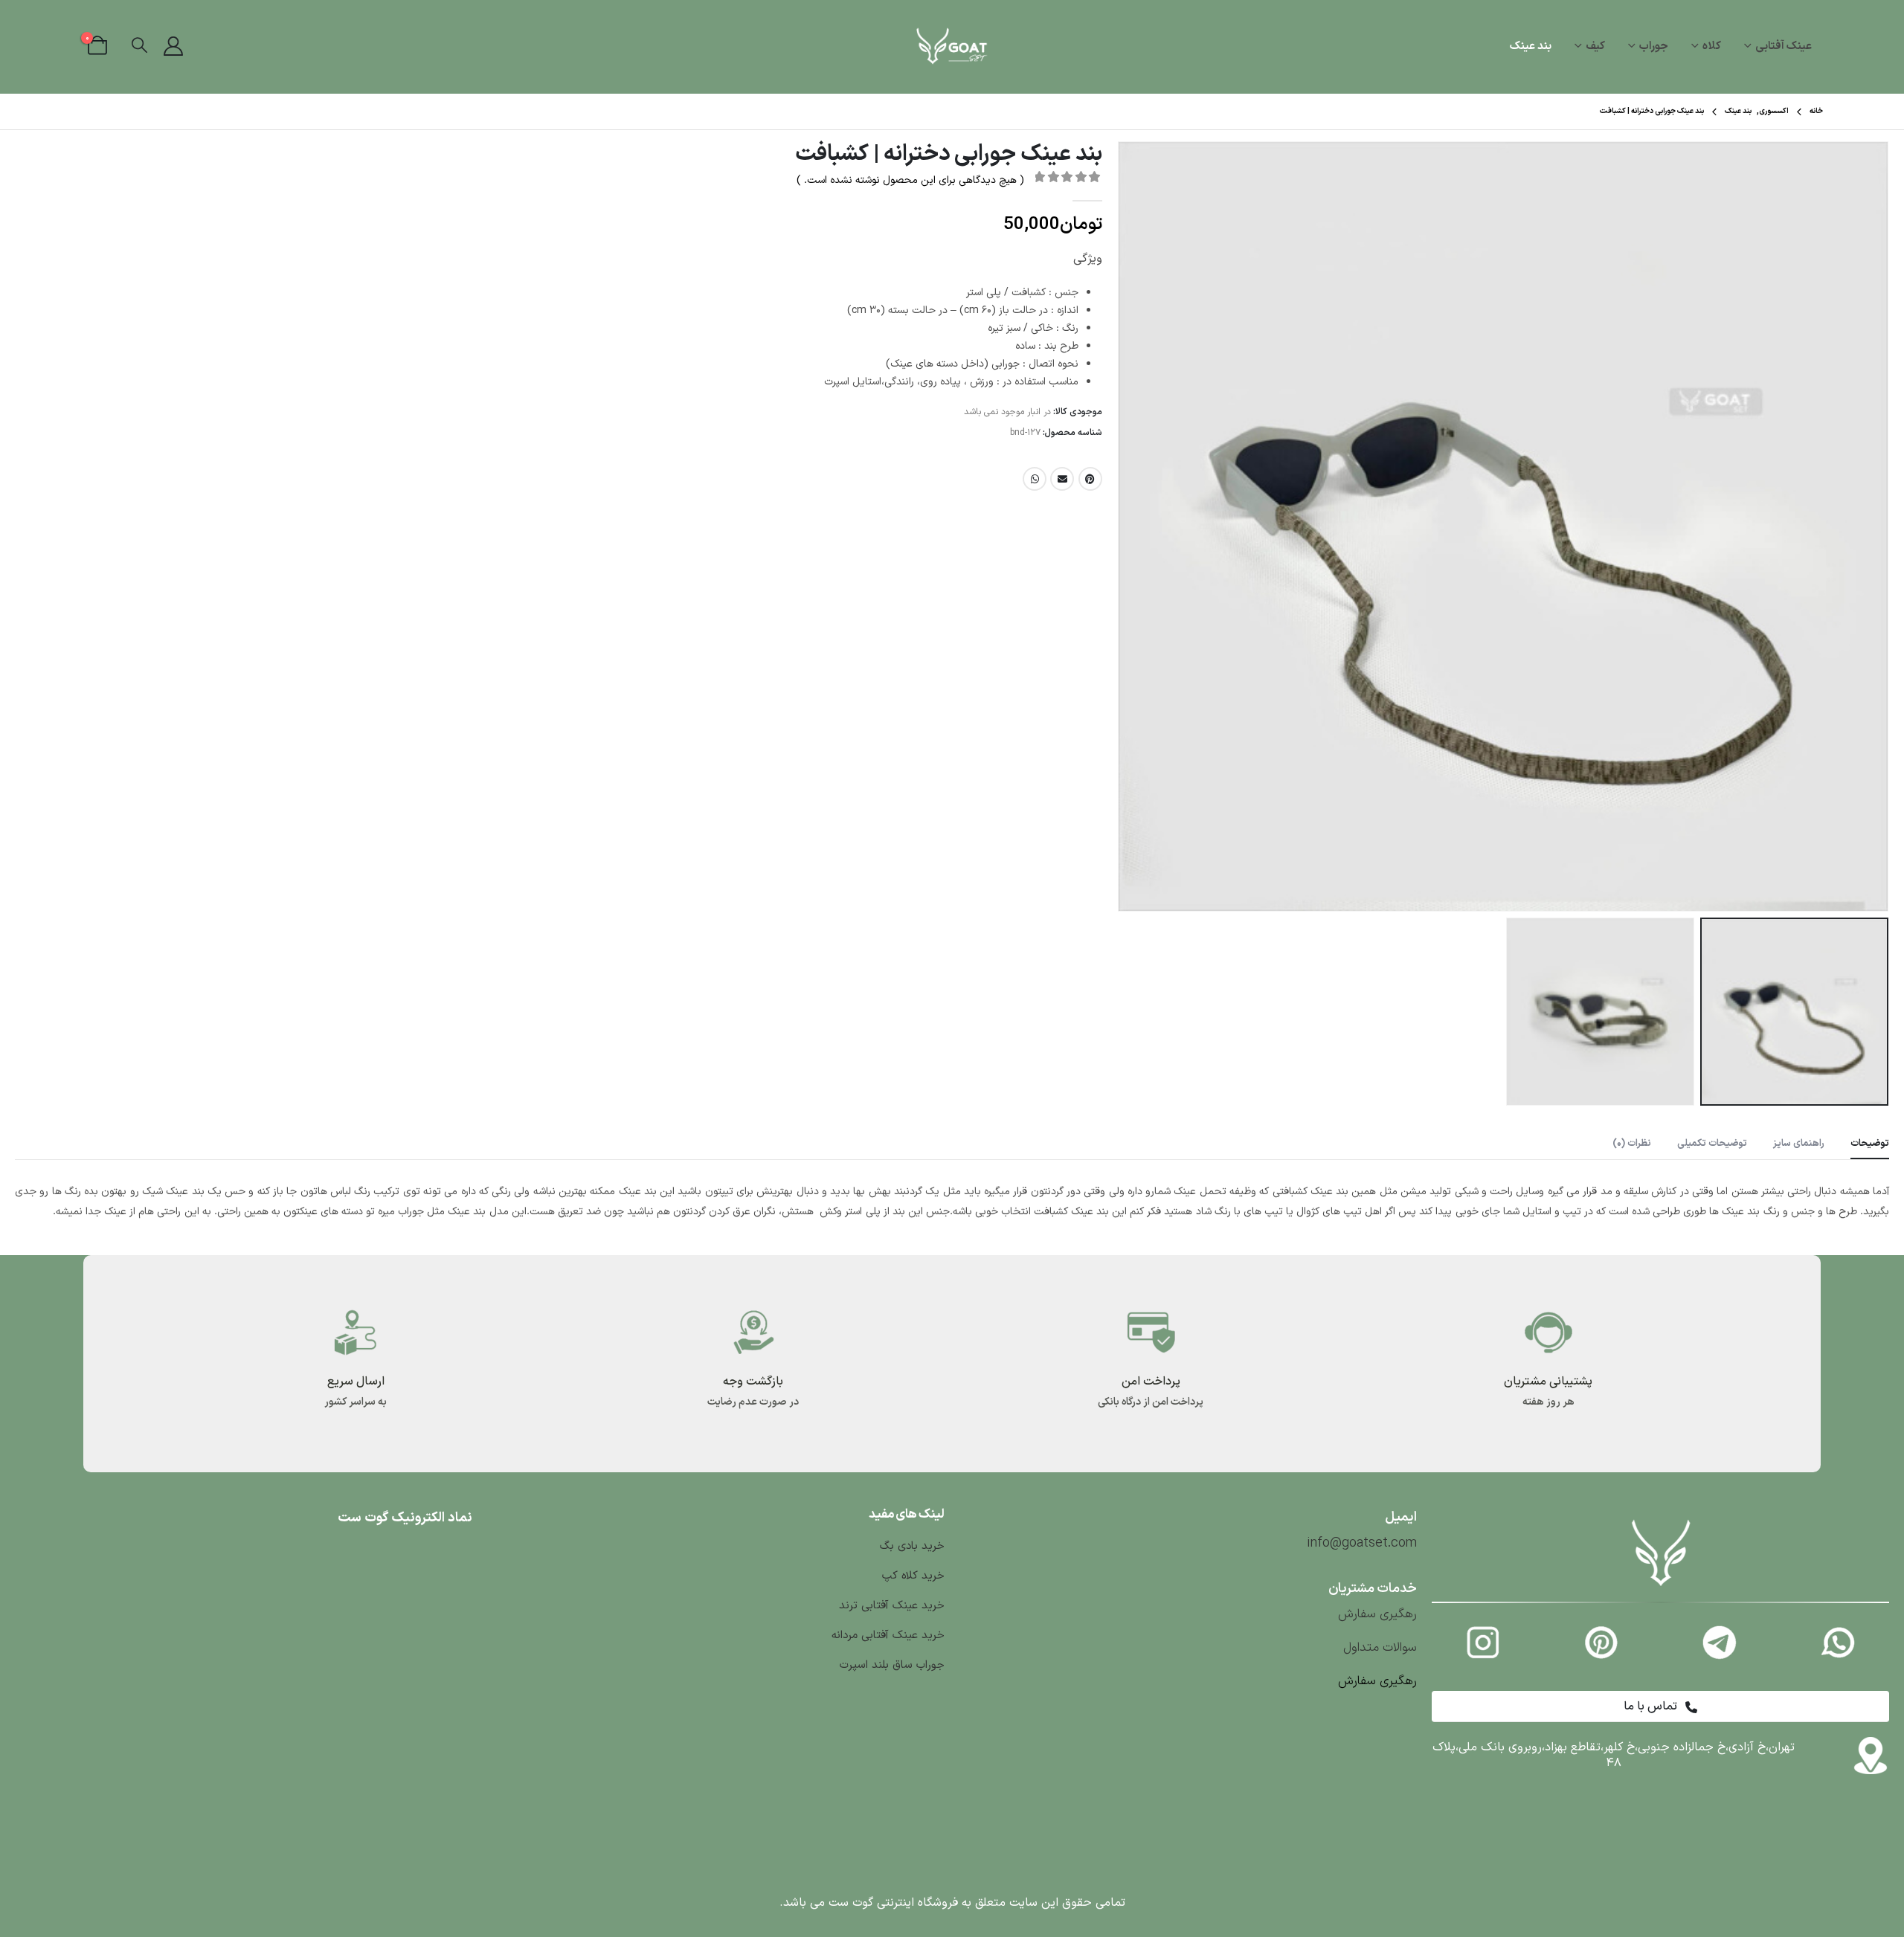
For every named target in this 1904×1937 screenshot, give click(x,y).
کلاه (1712, 46)
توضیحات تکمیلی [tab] (1712, 1144)
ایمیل (1062, 479)
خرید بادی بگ (912, 1546)
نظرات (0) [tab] (1632, 1144)
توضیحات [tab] (1870, 1144)
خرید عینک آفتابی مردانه (888, 1635)
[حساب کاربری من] (174, 47)
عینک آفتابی (1784, 46)
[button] (139, 46)
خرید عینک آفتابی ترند (892, 1606)
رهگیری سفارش (1377, 1614)
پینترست (1090, 479)
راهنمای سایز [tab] (1799, 1144)
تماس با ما (1652, 1706)
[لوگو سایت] (952, 47)
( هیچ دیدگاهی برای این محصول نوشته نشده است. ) (910, 180)
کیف (1595, 46)
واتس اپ (1035, 479)
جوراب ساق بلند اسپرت (892, 1665)
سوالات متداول (1380, 1648)
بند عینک (1531, 46)
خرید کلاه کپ (911, 1576)
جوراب (1654, 46)
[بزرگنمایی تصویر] (1661, 1521)
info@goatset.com (1362, 1543)
